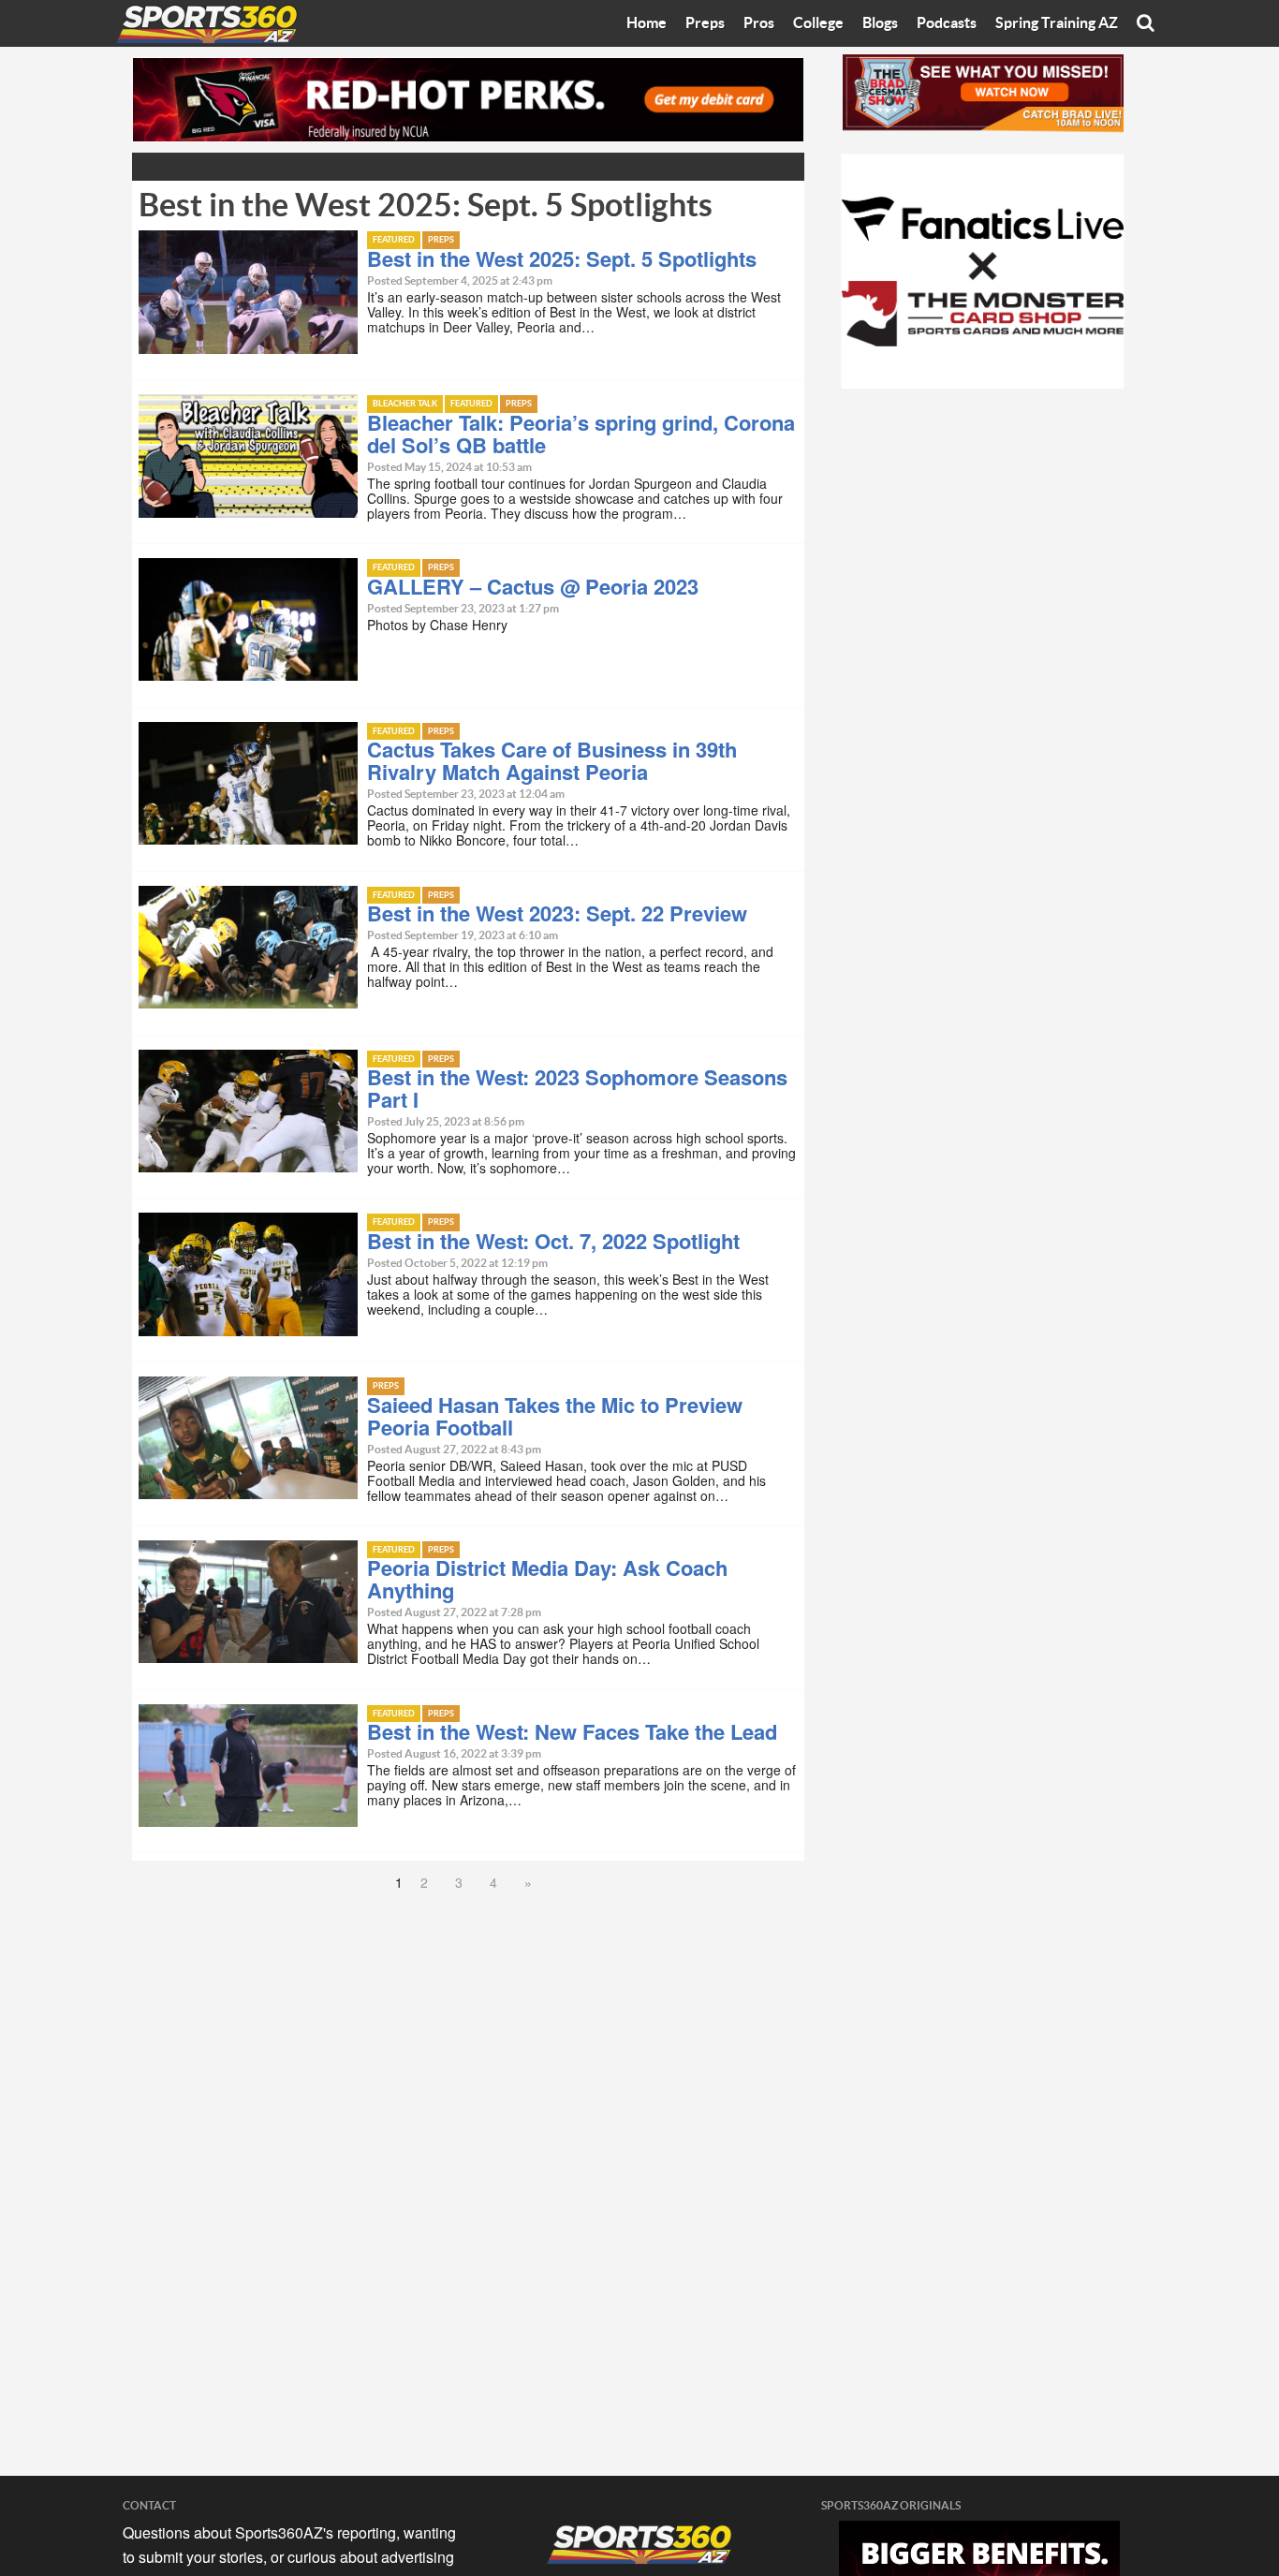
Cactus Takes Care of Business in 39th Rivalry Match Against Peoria (552, 760)
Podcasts (947, 23)
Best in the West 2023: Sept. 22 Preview (557, 913)
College (818, 23)
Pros (759, 23)
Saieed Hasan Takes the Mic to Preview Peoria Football (555, 1416)
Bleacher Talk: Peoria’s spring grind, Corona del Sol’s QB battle (581, 434)
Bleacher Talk (405, 404)
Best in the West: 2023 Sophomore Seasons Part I (577, 1088)
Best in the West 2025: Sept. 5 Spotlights (562, 258)
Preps (705, 23)
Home (647, 23)
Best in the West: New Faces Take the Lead (572, 1731)
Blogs (880, 23)
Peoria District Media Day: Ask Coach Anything (547, 1579)
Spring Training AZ (1057, 23)
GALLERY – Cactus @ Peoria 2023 (533, 586)
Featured (394, 240)
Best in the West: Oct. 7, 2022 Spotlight (553, 1241)
